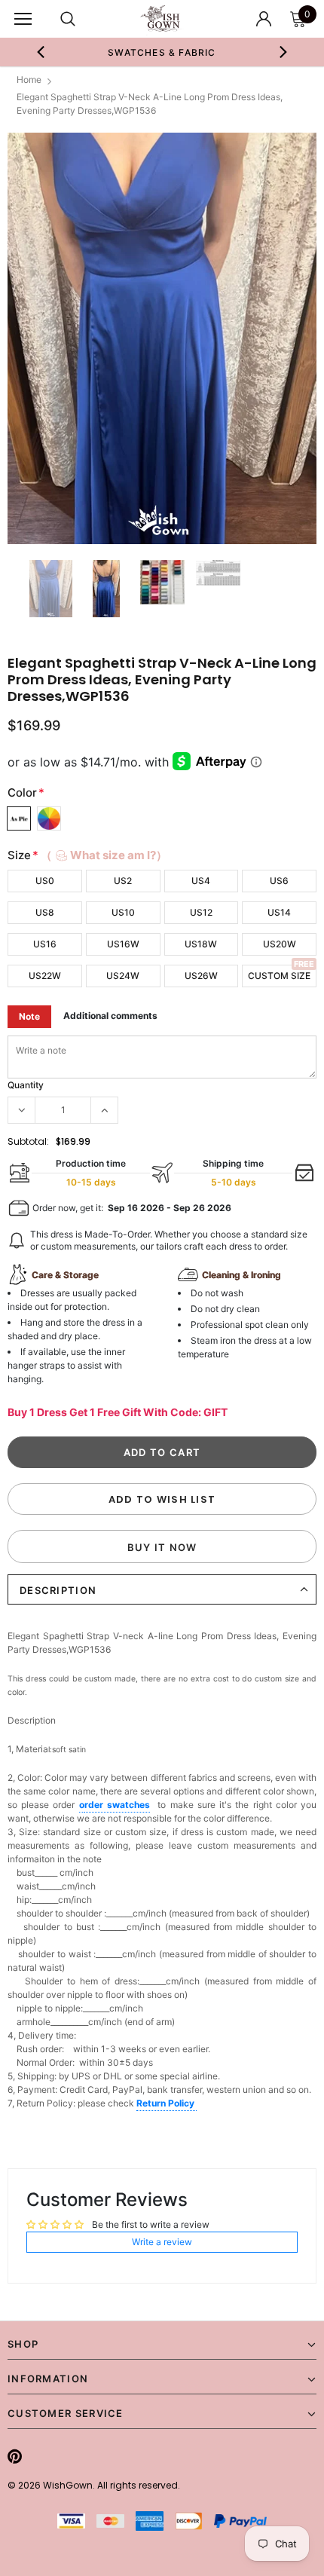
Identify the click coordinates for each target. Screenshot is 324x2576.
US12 (201, 912)
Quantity (26, 1085)
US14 (279, 912)
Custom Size (279, 976)
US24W (123, 976)
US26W (201, 976)
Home (29, 80)
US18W (201, 944)
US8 (45, 912)
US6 (279, 881)
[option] (162, 339)
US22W (45, 976)
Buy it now (162, 1547)
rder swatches (117, 1805)
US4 (201, 881)
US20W (280, 944)
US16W (123, 944)
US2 (123, 881)
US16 (45, 944)
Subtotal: (28, 1141)
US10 (123, 912)
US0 (45, 881)
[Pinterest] (15, 2456)
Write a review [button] (162, 2242)
